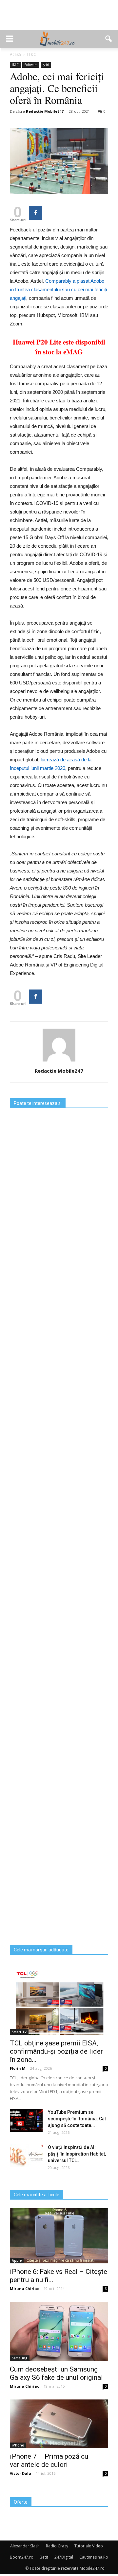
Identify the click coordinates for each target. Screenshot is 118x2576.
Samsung (20, 2358)
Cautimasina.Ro (94, 2557)
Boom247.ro (22, 2557)
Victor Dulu (20, 2473)
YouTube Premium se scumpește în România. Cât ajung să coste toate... (77, 2119)
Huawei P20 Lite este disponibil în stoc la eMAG (59, 347)
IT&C (15, 65)
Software (31, 65)
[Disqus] (59, 1685)
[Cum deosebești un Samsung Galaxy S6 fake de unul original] (59, 2331)
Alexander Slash (25, 2546)
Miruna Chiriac (24, 2289)
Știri (46, 65)
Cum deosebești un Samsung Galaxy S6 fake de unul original (56, 2373)
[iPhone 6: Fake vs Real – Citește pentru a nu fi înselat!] (59, 2236)
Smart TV (19, 2032)
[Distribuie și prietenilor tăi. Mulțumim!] (36, 213)
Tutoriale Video (89, 2546)
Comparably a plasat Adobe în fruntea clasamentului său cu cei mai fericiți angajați (58, 289)
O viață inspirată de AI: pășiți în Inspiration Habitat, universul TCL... (77, 2154)
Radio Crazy (57, 2546)
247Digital (64, 2557)
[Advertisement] (59, 18)
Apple (17, 2260)
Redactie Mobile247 (45, 111)
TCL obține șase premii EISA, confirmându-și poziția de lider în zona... (56, 2051)
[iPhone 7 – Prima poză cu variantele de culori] (59, 2424)
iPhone (18, 2445)
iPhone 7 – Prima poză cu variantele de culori (49, 2460)
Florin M (18, 2068)
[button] (109, 39)
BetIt (44, 2557)
